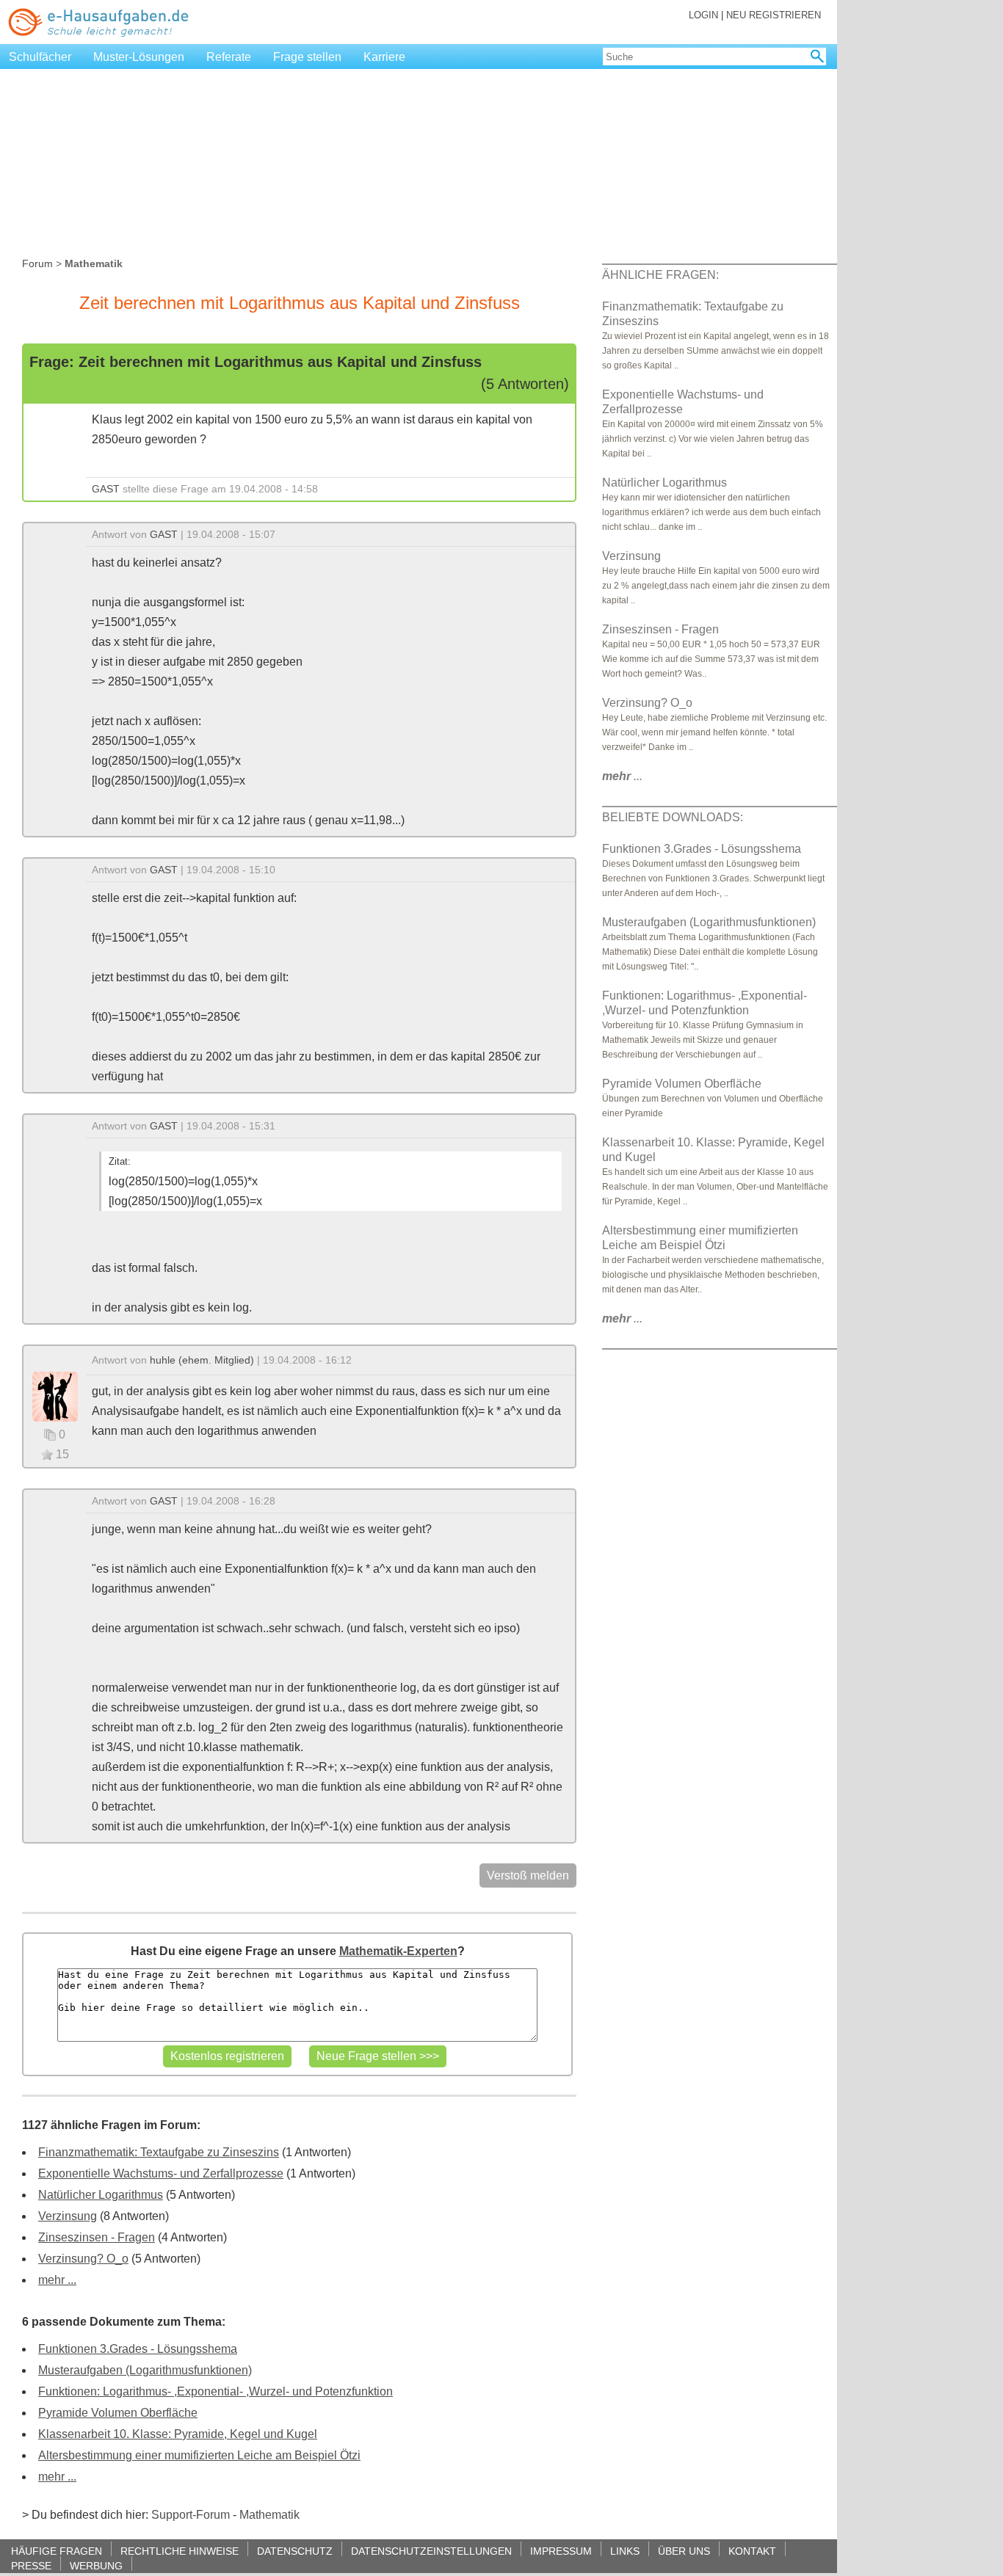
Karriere (384, 57)
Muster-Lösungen (139, 57)
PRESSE (31, 2565)
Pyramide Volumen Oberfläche (118, 2413)
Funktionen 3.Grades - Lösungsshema (138, 2349)
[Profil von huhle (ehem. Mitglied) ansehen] (55, 1396)
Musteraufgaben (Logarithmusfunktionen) (145, 2370)
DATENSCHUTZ (295, 2551)
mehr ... (57, 2280)
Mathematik (269, 2515)
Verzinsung (68, 2216)
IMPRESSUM (561, 2551)
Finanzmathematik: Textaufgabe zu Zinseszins (159, 2152)
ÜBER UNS (684, 2551)
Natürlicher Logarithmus (101, 2195)
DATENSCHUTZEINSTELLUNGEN (431, 2551)
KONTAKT (752, 2551)
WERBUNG (96, 2565)
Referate (229, 57)
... (622, 776)
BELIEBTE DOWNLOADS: (673, 817)
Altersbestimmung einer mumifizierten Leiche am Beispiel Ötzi (199, 2455)
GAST (106, 489)
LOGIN (703, 15)
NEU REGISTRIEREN (774, 15)
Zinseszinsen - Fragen (97, 2237)
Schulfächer (40, 57)
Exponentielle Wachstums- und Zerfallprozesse (161, 2173)
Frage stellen (307, 57)
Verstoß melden (528, 1875)
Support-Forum (191, 2515)
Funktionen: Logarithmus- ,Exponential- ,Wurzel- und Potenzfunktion (216, 2391)
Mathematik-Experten (398, 1951)
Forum (37, 263)
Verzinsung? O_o (83, 2259)
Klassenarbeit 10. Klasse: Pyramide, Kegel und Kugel (178, 2434)
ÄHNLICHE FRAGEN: (660, 275)
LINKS (625, 2551)
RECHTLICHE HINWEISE (180, 2551)
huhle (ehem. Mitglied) (202, 1360)
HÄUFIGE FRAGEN (57, 2551)
